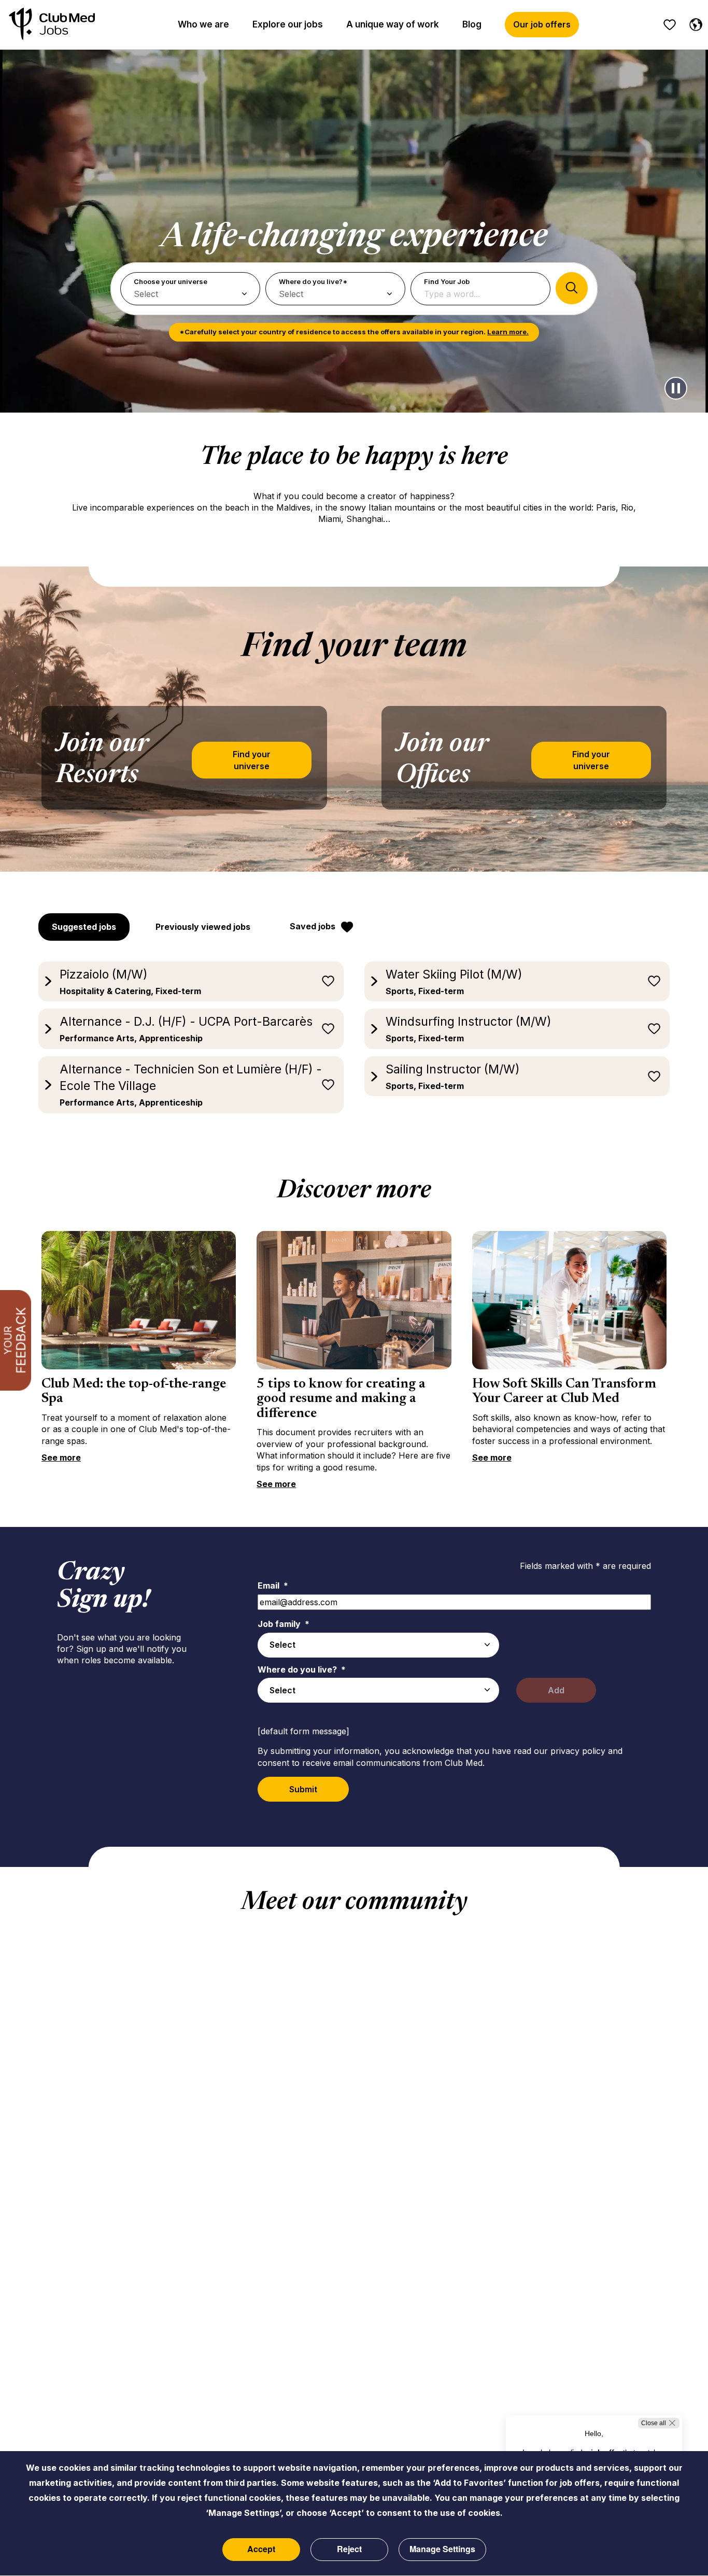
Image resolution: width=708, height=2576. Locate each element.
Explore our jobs (288, 24)
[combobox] (378, 1645)
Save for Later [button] (328, 981)
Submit (303, 1789)
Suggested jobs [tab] (84, 927)
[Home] (52, 25)
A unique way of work (393, 24)
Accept (261, 2549)
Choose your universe (171, 281)
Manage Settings (442, 2549)
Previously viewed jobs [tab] (203, 927)
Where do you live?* (313, 281)
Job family (284, 1624)
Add (556, 1690)
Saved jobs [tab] (313, 926)
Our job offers (542, 24)
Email (273, 1586)
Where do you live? (302, 1669)
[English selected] (693, 23)
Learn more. (508, 332)
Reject (349, 2549)
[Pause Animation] (676, 388)
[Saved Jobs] (670, 25)
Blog (472, 24)
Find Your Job (447, 281)
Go (572, 288)
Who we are (203, 24)
